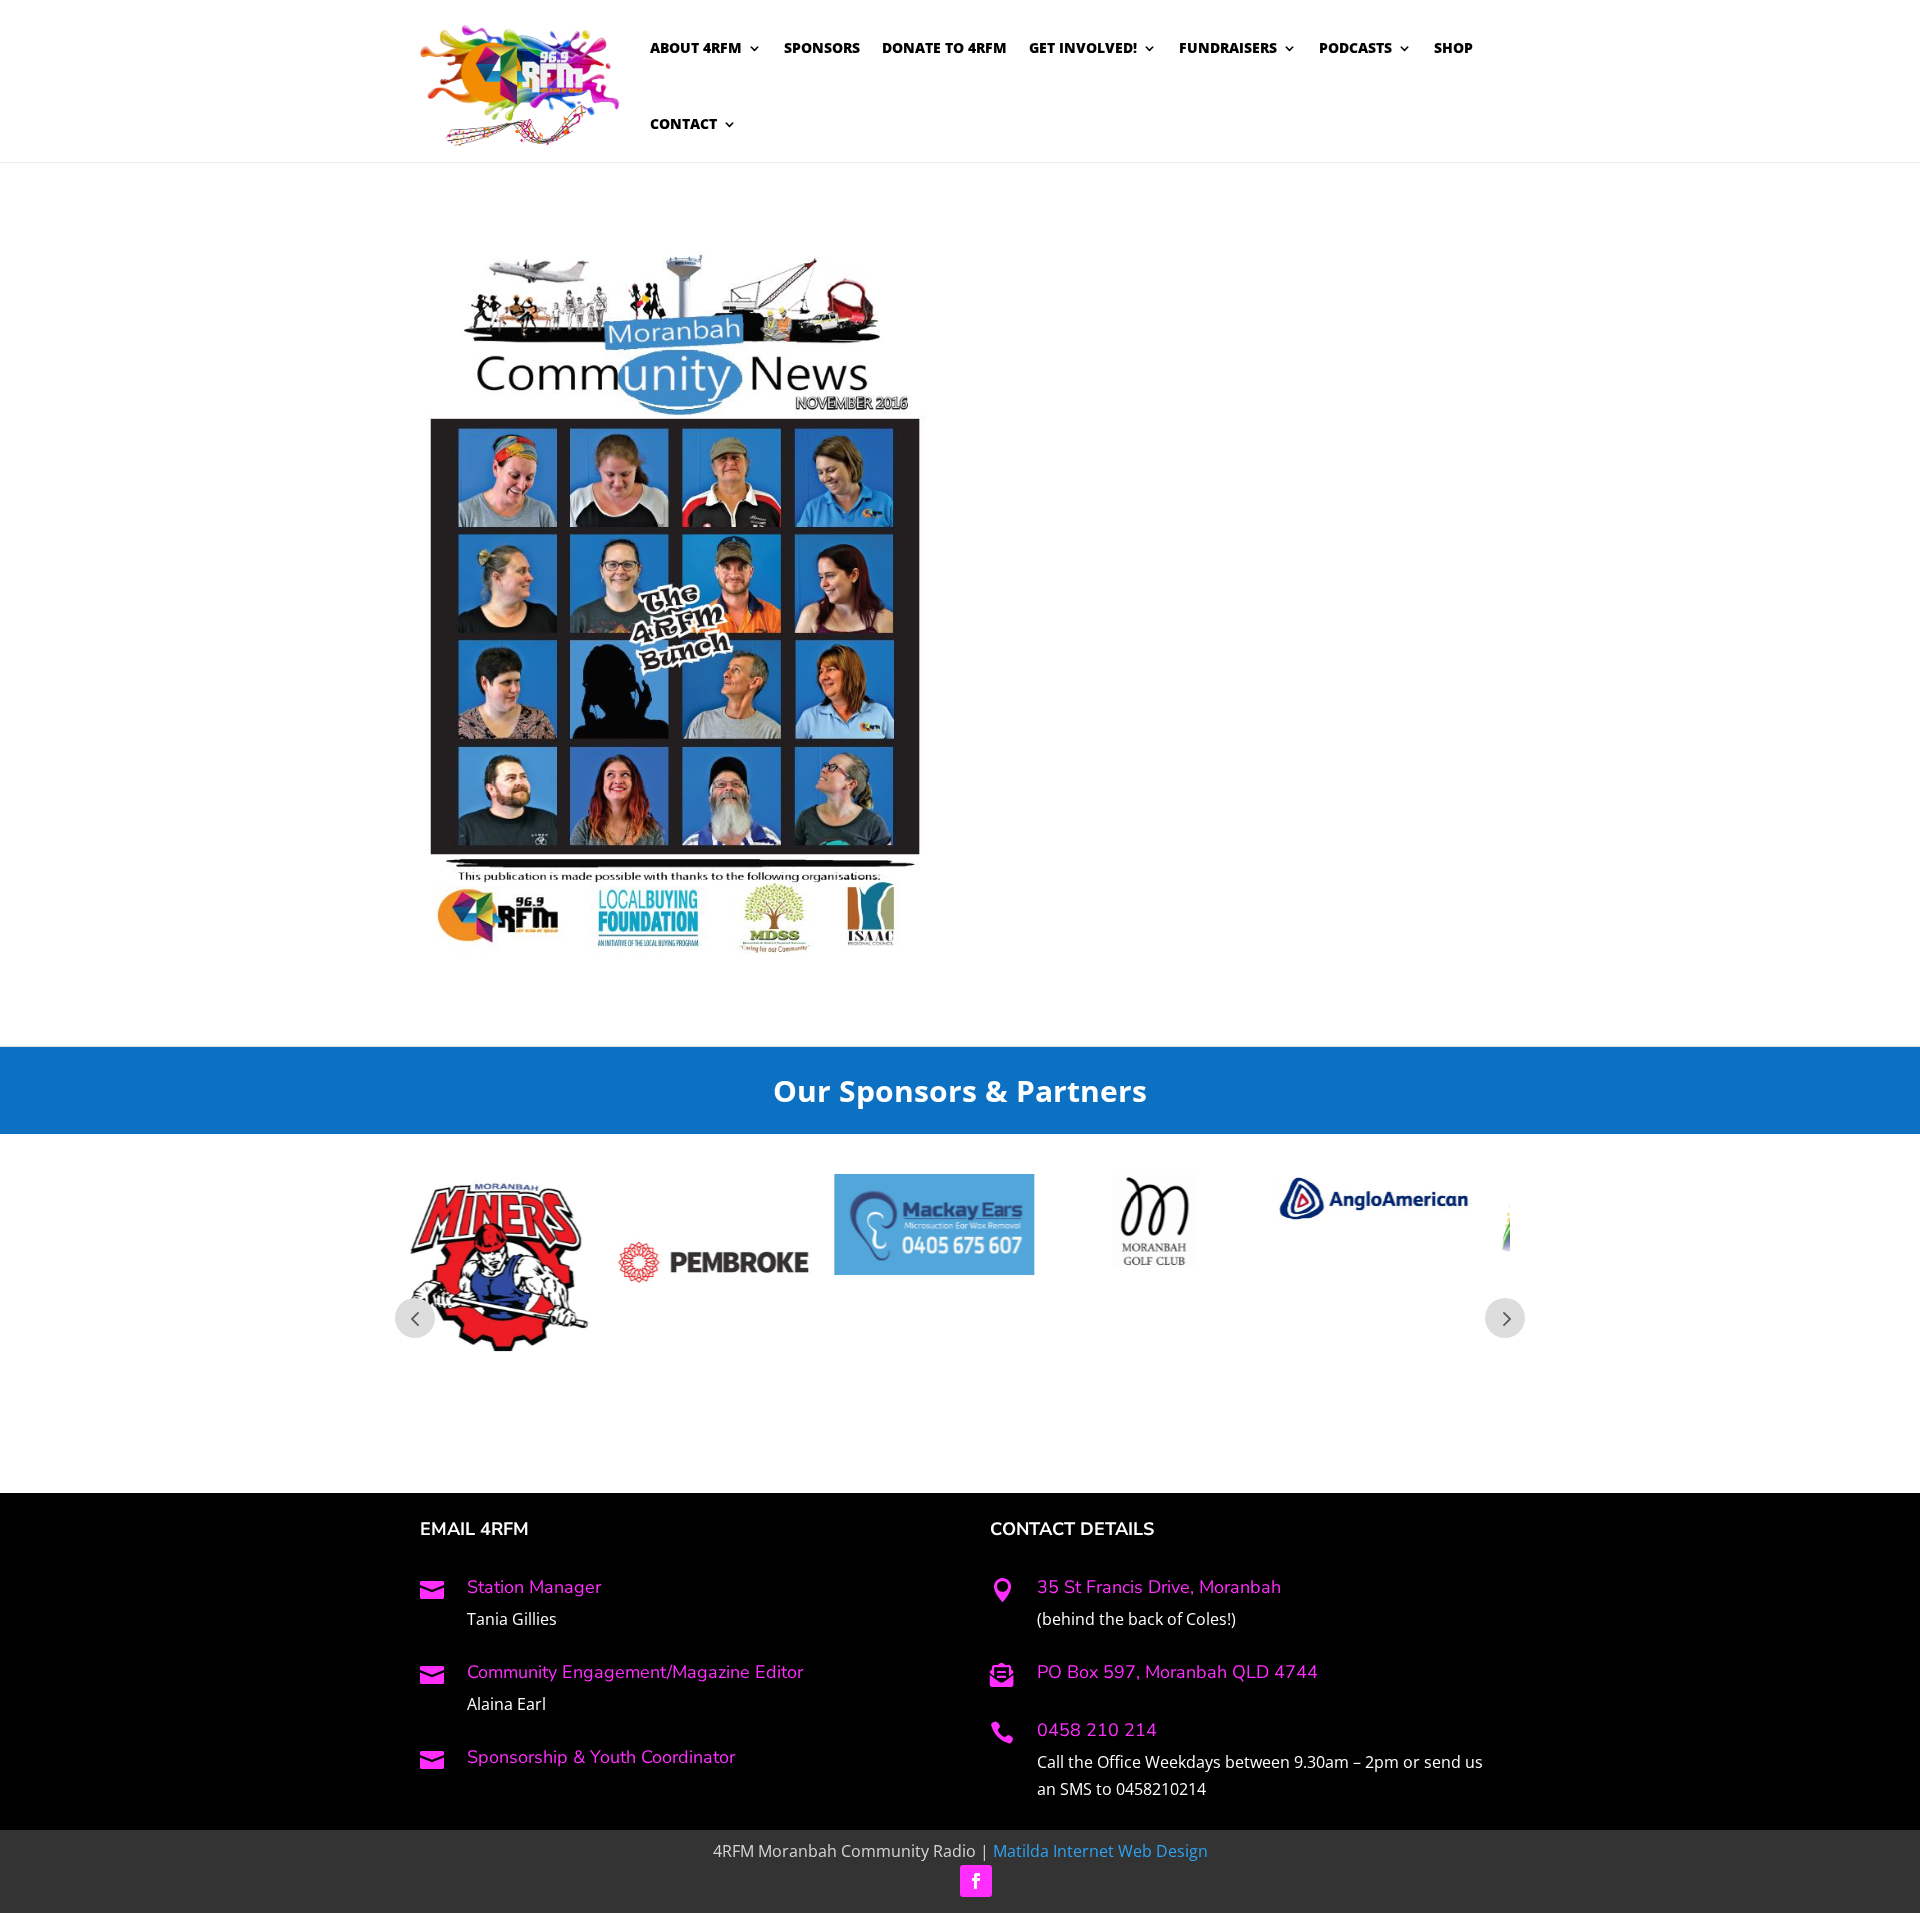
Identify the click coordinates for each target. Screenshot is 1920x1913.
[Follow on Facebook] (976, 1881)
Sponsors (822, 47)
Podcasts (1355, 47)
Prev (415, 1318)
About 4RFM (696, 47)
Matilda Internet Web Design (1100, 1851)
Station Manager (534, 1587)
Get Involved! (1083, 47)
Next (1505, 1318)
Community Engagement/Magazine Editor (635, 1672)
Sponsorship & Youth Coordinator (601, 1757)
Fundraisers (1228, 47)
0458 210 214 (1097, 1730)
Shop (1453, 47)
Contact (683, 123)
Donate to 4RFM (944, 47)
